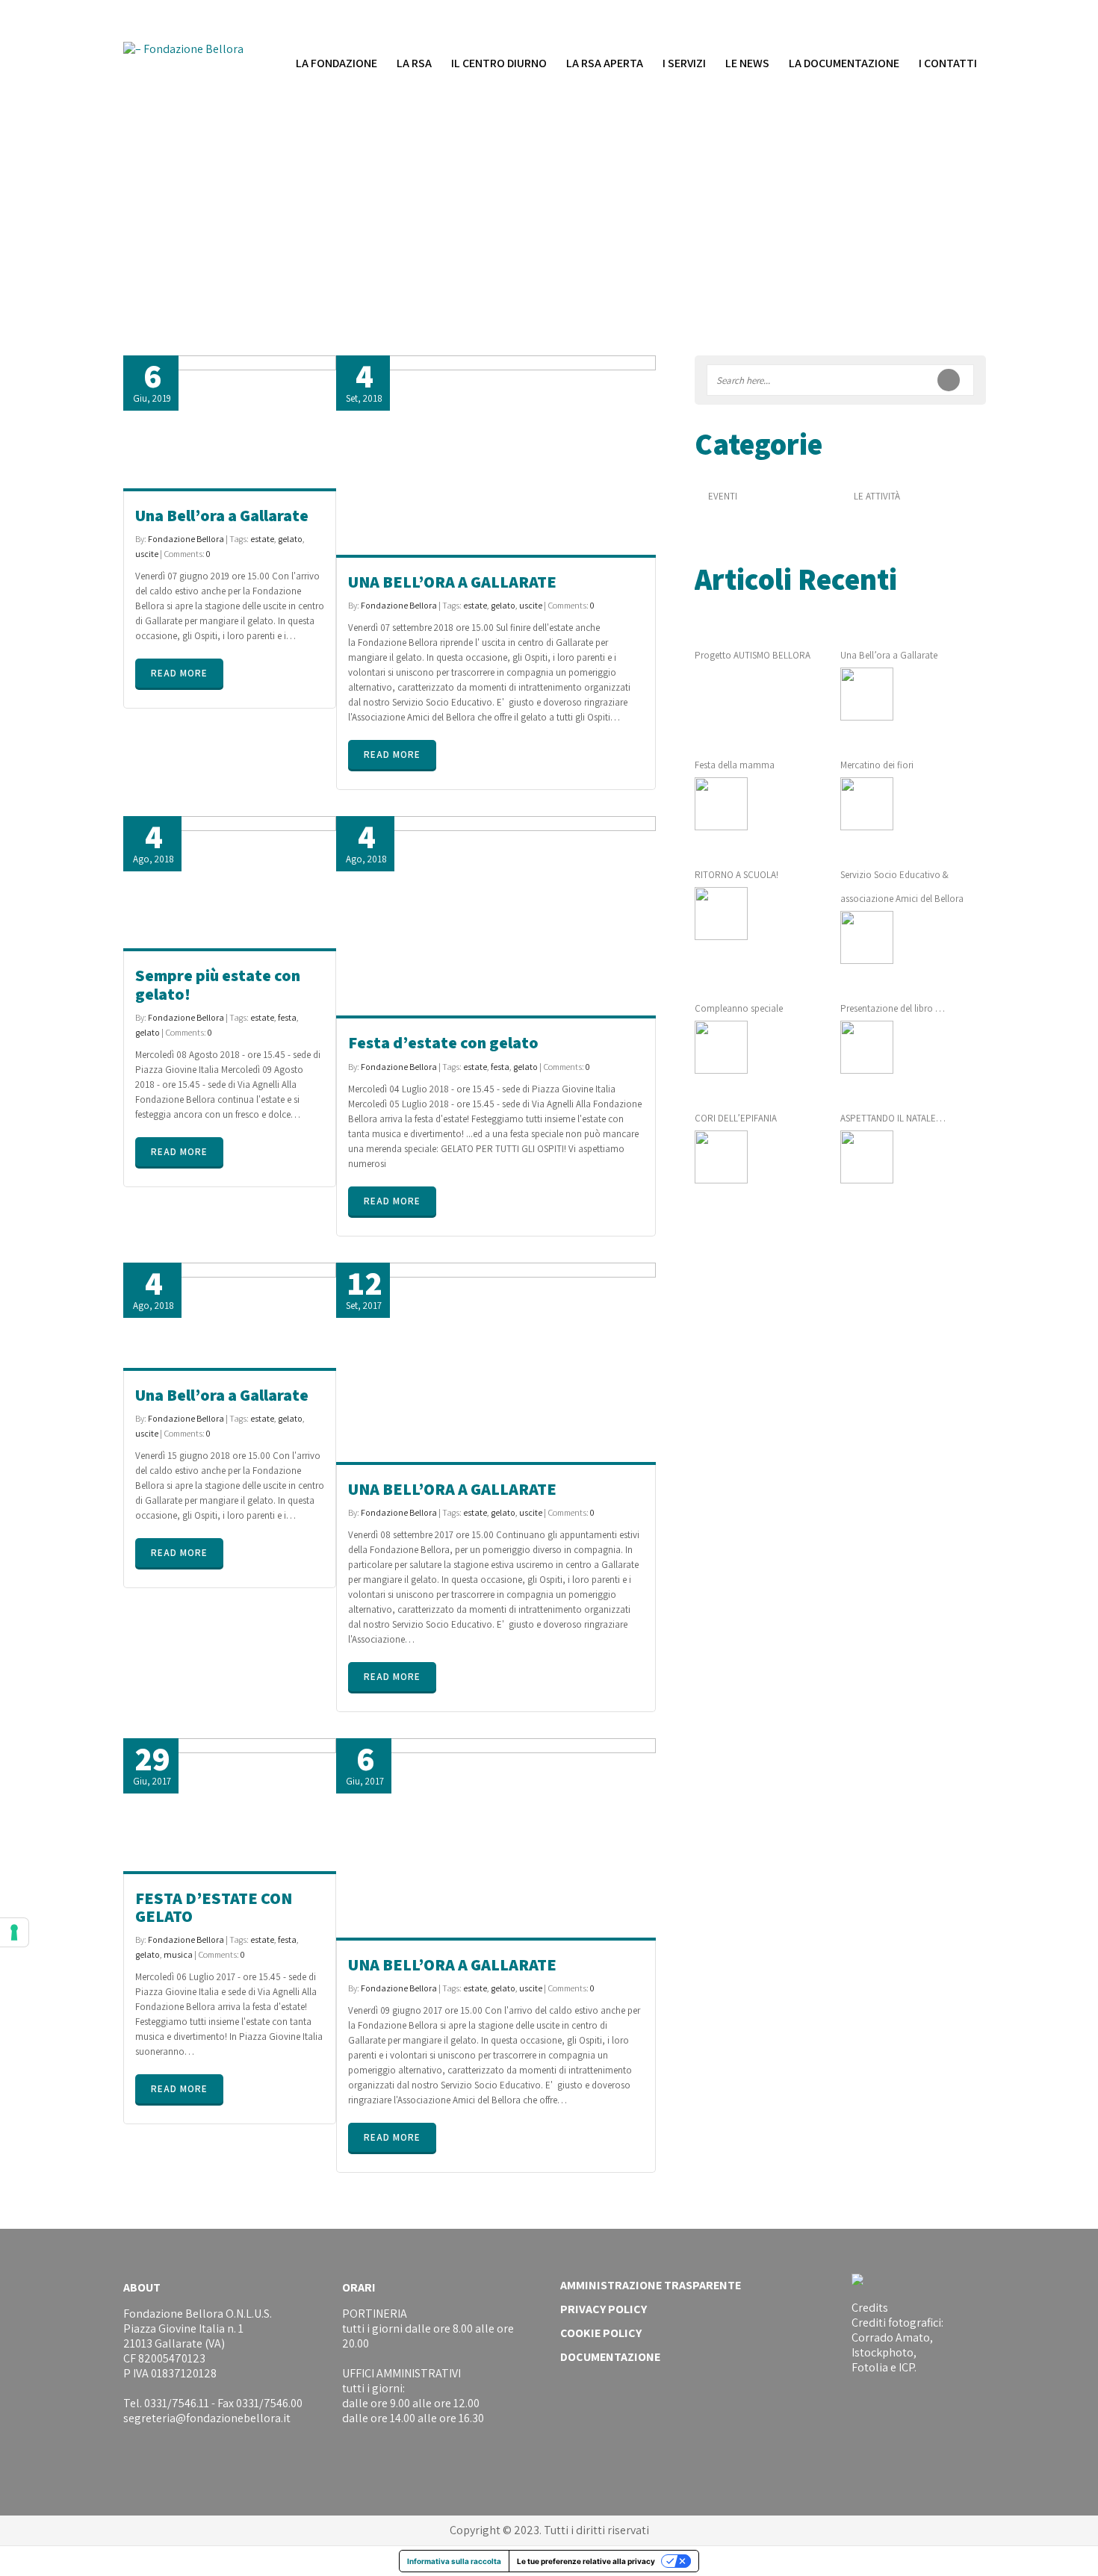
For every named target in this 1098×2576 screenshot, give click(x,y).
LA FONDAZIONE (336, 63)
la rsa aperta (605, 63)
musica (178, 1954)
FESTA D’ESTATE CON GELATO (214, 1907)
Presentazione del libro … (893, 1008)
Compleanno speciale (739, 1008)
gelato (290, 539)
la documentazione (844, 63)
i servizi (684, 63)
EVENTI (723, 496)
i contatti (948, 63)
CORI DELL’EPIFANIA (736, 1118)
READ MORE (179, 673)
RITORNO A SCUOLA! (736, 875)
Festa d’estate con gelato (443, 1042)
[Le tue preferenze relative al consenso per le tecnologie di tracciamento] (14, 1932)
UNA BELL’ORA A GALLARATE (452, 582)
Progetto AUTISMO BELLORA (753, 655)
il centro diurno (499, 63)
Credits (870, 2308)
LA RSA (414, 63)
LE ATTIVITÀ (877, 496)
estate (262, 539)
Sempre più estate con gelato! (218, 984)
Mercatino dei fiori (877, 765)
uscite (147, 554)
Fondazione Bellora (186, 539)
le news (747, 63)
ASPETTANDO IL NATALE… (893, 1118)
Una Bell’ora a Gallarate (222, 515)
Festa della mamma (735, 765)
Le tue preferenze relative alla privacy (586, 2561)
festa (287, 1017)
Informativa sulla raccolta (454, 2561)
